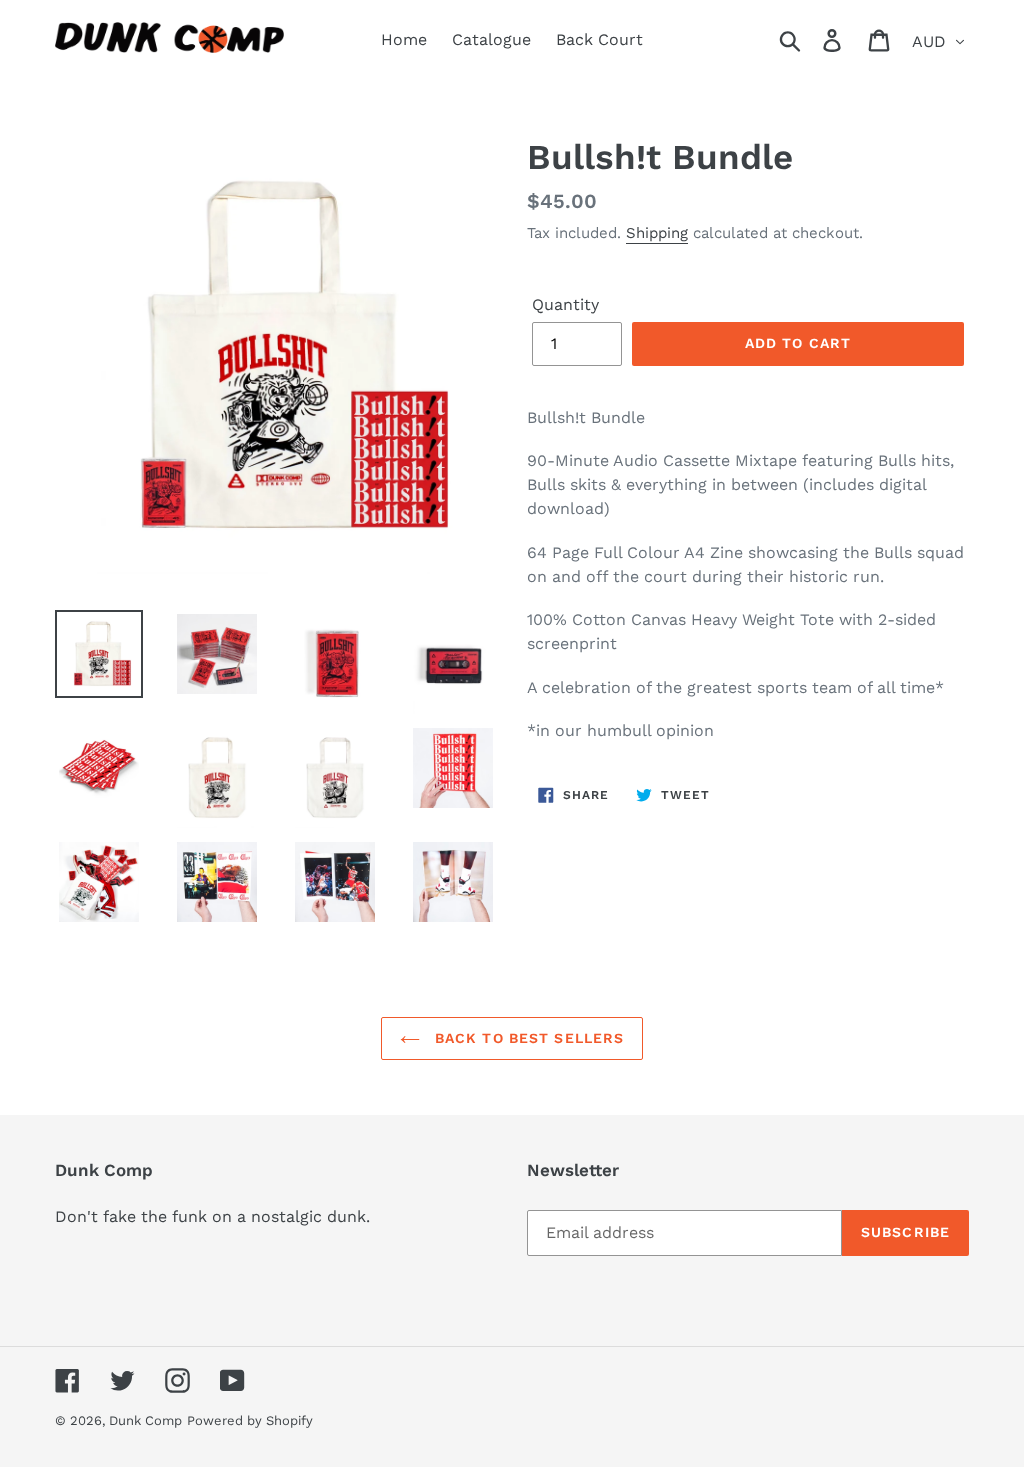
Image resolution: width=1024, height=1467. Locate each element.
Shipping (657, 233)
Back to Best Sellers (527, 1038)
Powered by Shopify (250, 1420)
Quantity (565, 304)
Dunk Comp (145, 1420)
